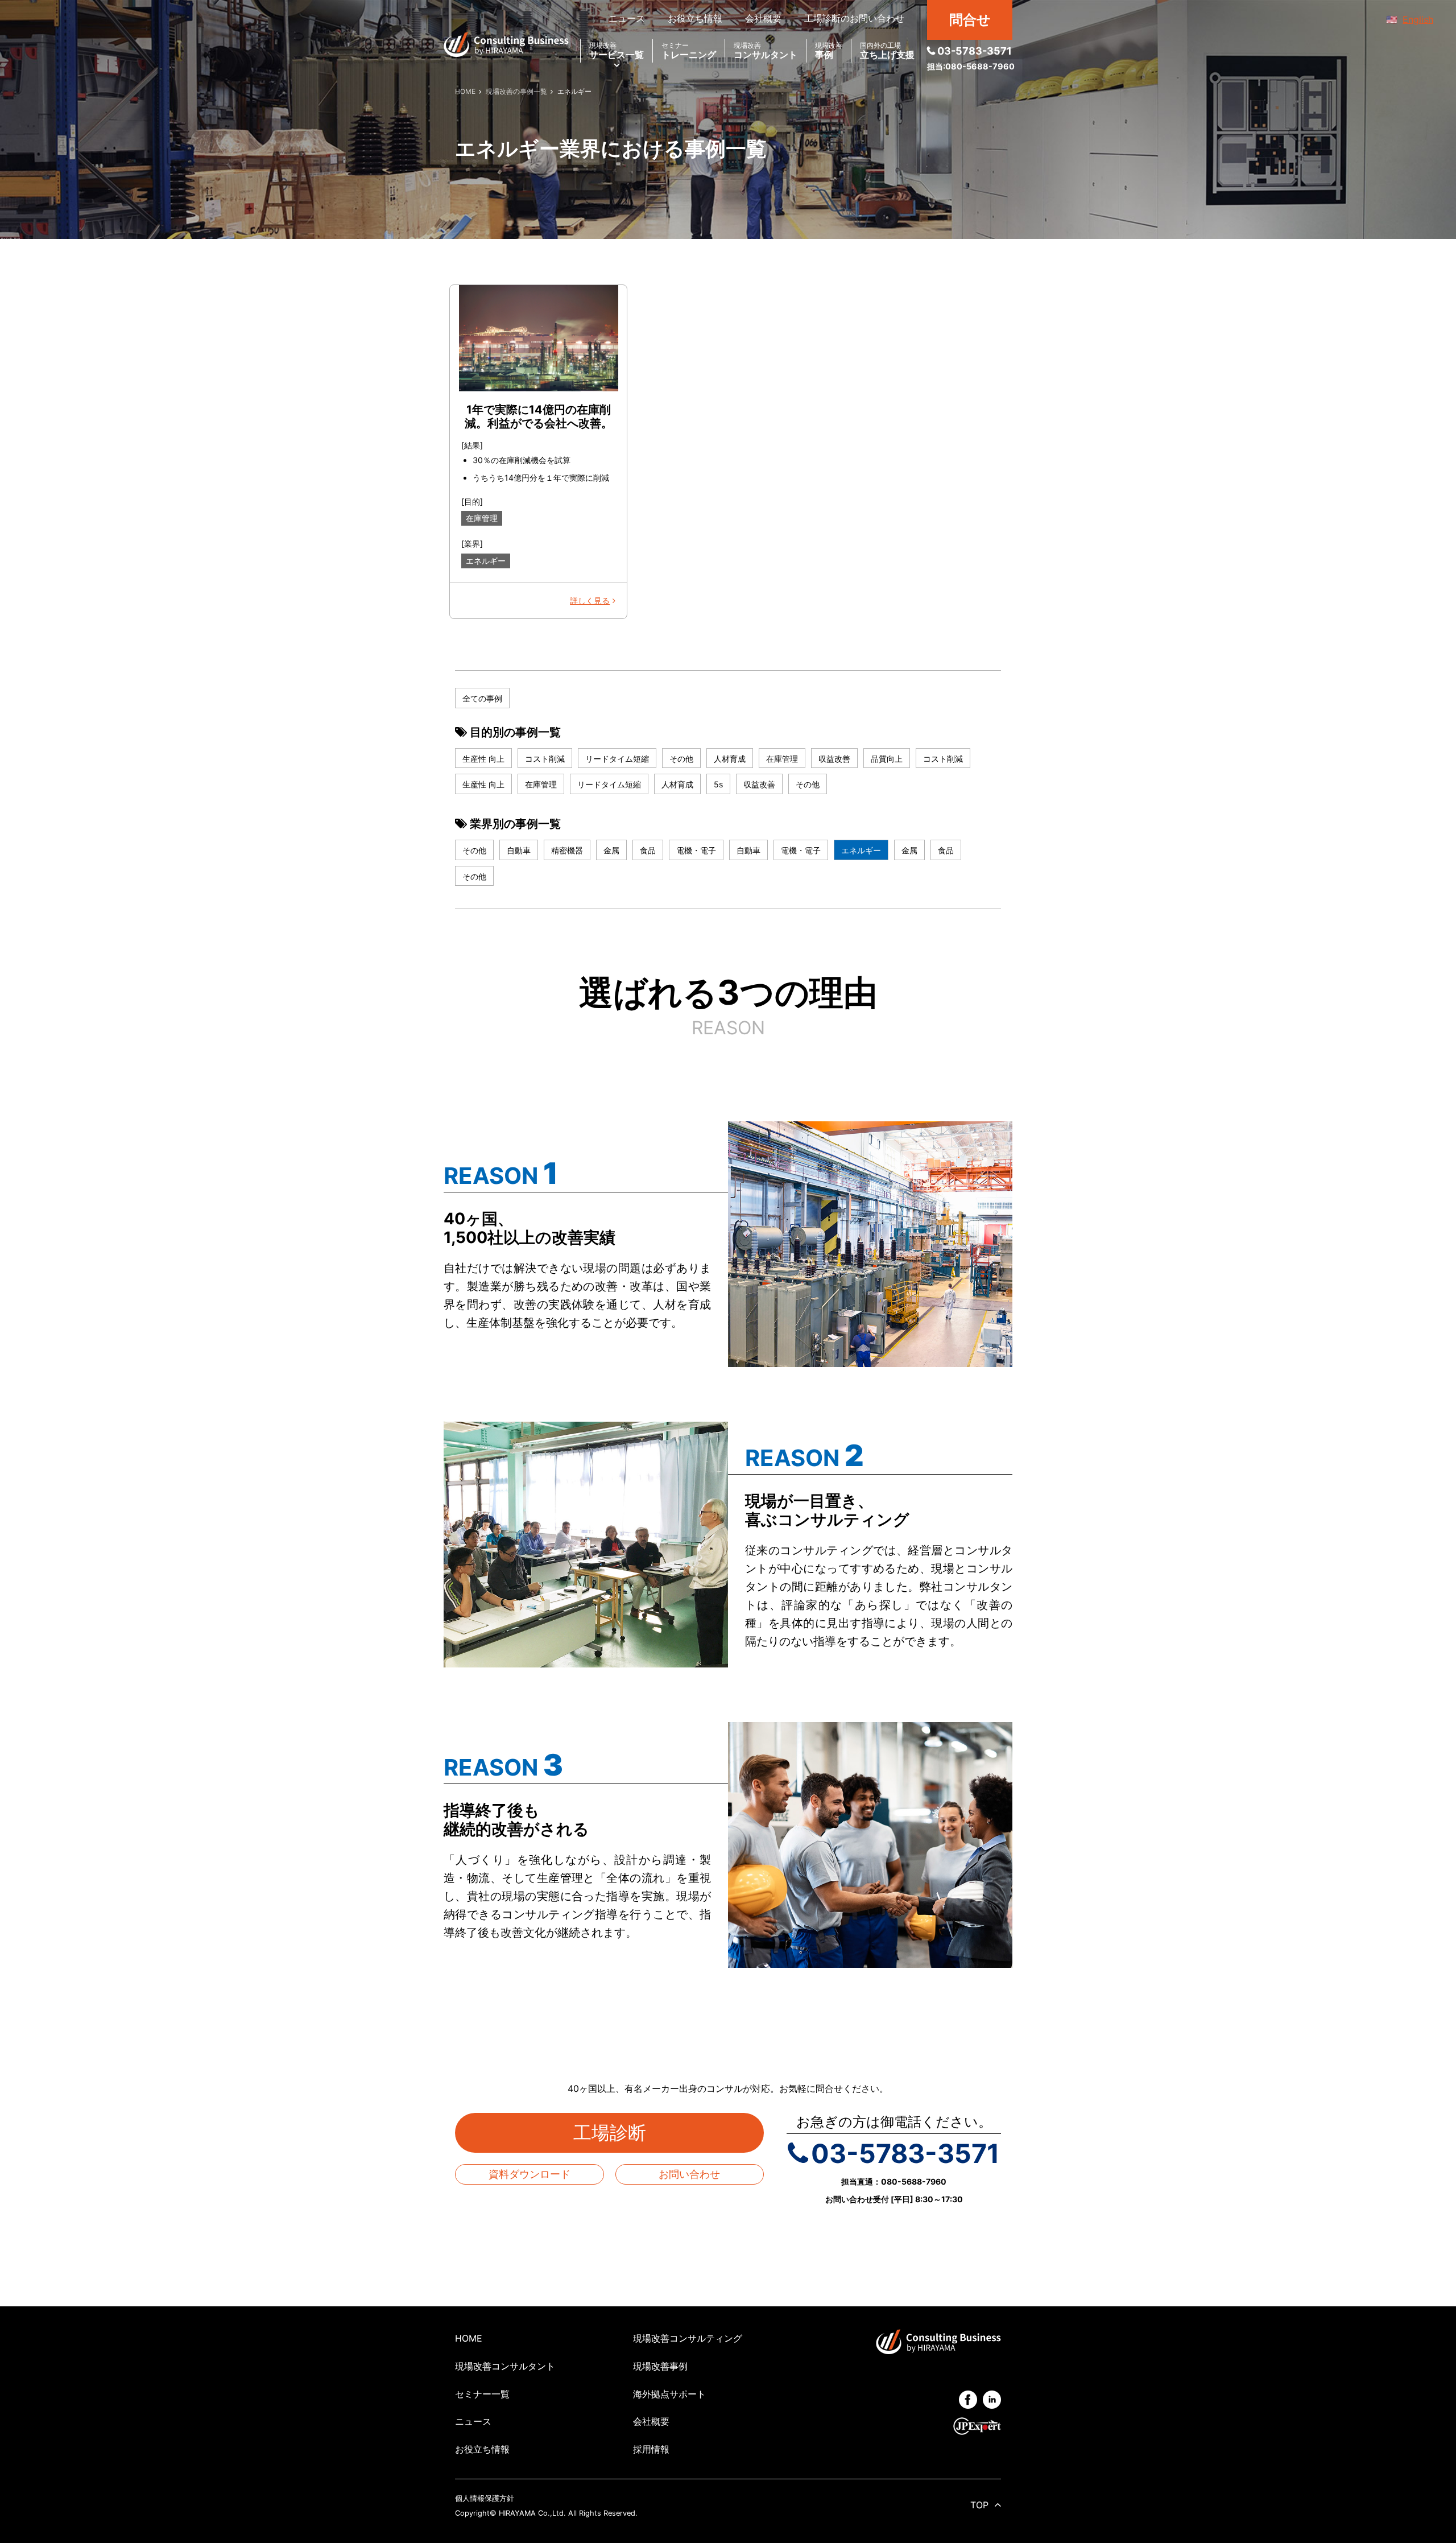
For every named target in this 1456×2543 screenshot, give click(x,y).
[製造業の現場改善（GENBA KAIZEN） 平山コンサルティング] (506, 44)
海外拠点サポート (669, 2394)
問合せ (970, 20)
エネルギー (486, 561)
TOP (979, 2505)
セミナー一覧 (482, 2394)
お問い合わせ (689, 2174)
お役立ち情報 (695, 18)
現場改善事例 (660, 2366)
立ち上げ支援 (887, 51)
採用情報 (651, 2449)
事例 (829, 51)
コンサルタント (766, 51)
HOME (469, 2338)
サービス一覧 (617, 51)
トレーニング (689, 51)
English (1418, 19)
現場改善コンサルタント (505, 2366)
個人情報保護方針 (485, 2498)
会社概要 (763, 18)
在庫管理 (482, 518)
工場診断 (619, 2133)
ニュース (627, 18)
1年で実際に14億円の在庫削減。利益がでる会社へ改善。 (539, 416)
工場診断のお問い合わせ (854, 18)
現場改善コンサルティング (688, 2338)
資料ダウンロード (530, 2174)
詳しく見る (590, 600)
